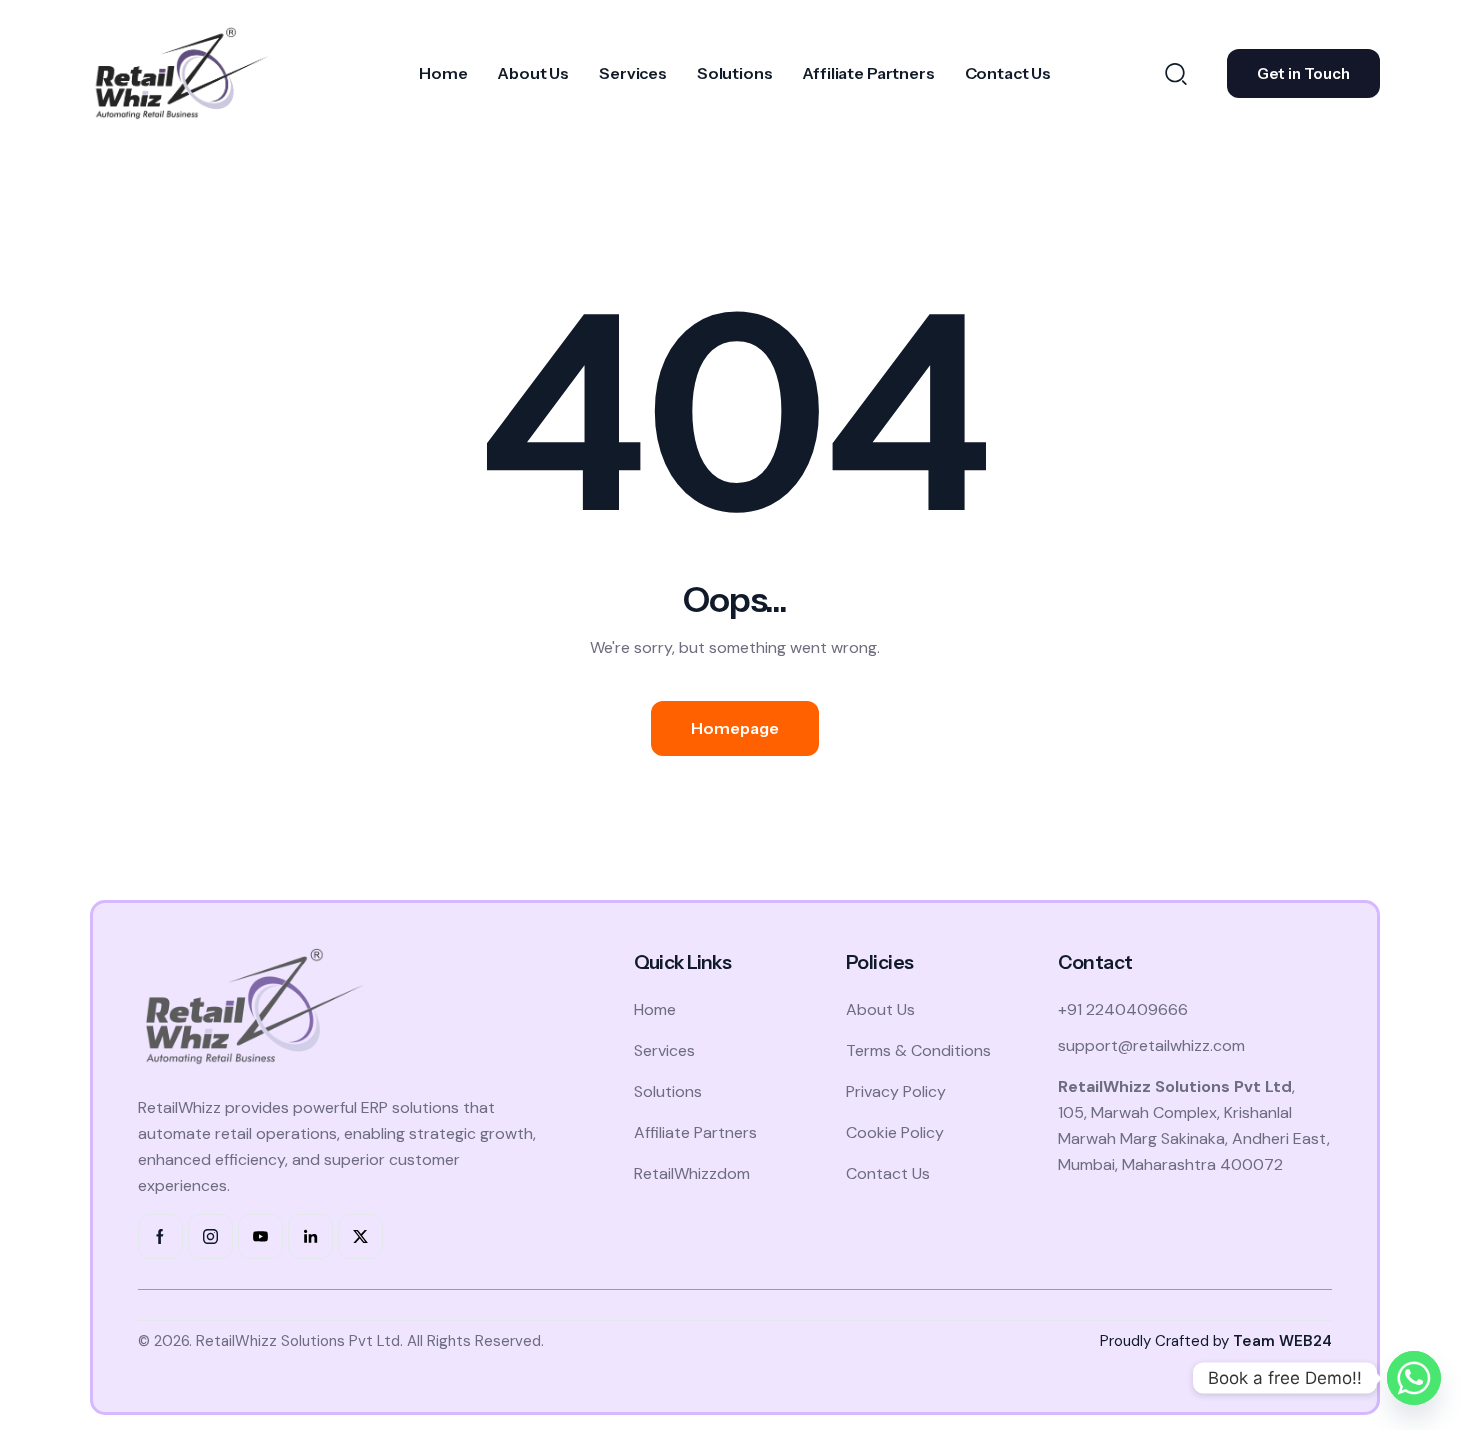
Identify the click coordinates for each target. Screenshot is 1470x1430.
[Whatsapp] (1414, 1378)
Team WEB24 (1282, 1341)
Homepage (735, 728)
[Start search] (1176, 73)
